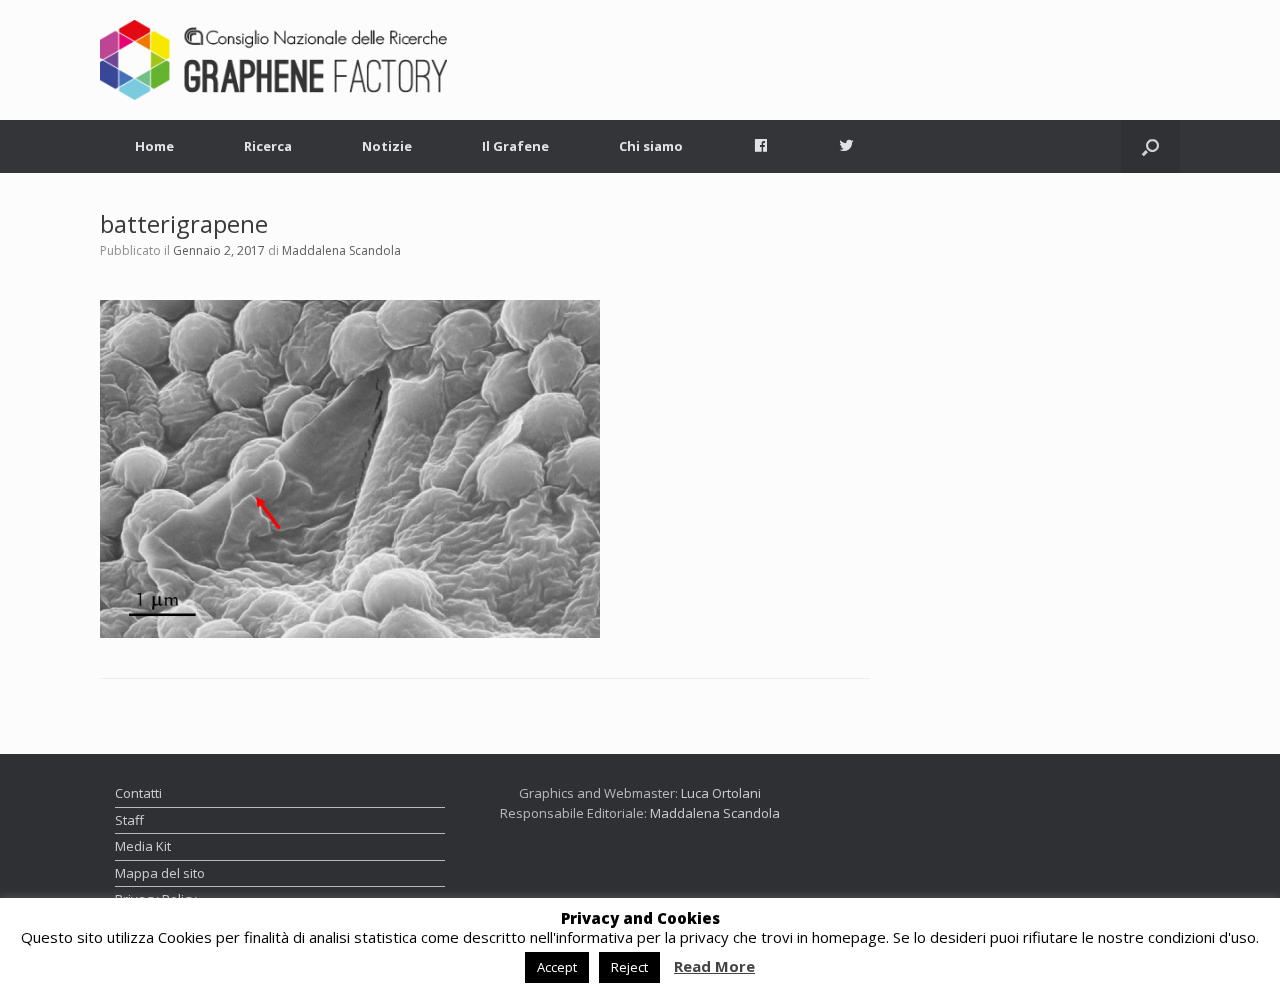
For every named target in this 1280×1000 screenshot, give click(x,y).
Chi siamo (651, 146)
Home (154, 146)
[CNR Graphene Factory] (273, 60)
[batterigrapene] (350, 467)
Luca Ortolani (721, 793)
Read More (714, 966)
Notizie (387, 146)
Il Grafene (515, 146)
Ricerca (268, 146)
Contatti (138, 793)
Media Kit (143, 846)
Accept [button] (557, 967)
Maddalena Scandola (341, 250)
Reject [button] (629, 967)
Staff (129, 820)
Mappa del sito (160, 873)
